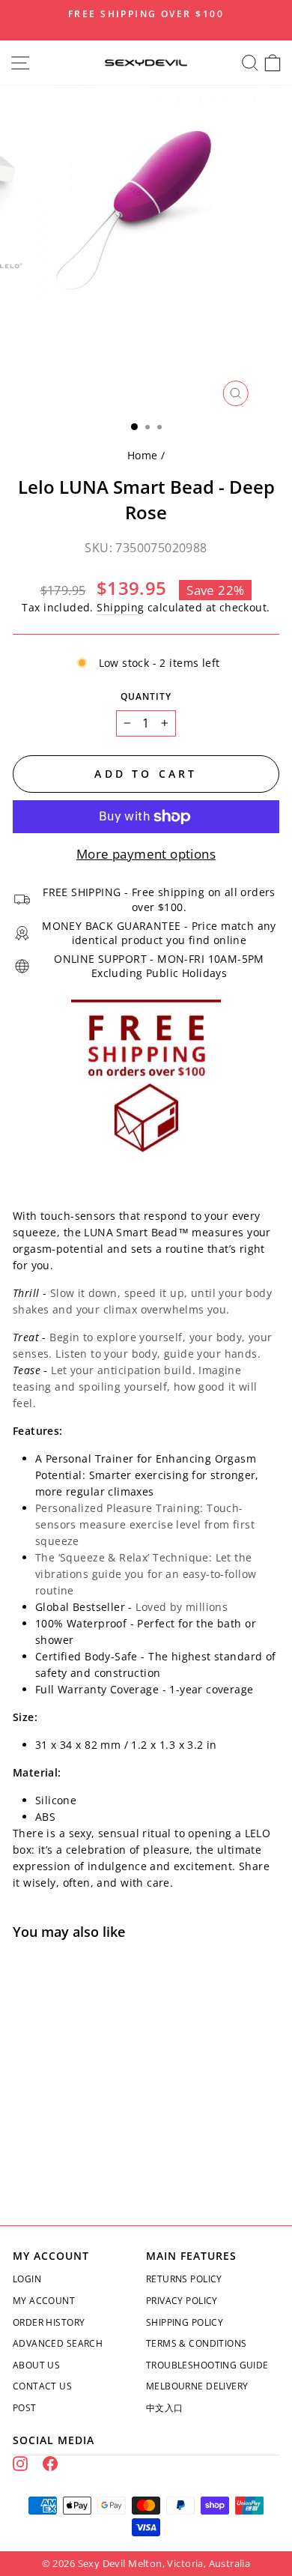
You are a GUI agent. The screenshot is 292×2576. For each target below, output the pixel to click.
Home (143, 455)
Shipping (120, 607)
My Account (44, 2301)
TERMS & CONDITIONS (196, 2343)
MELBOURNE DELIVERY (197, 2386)
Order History (49, 2322)
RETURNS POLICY (184, 2279)
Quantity (146, 696)
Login (27, 2279)
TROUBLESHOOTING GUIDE (207, 2365)
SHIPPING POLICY (185, 2322)
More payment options (146, 854)
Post (25, 2408)
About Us (36, 2365)
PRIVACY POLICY (182, 2301)
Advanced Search (58, 2343)
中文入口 (165, 2408)
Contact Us (42, 2386)
